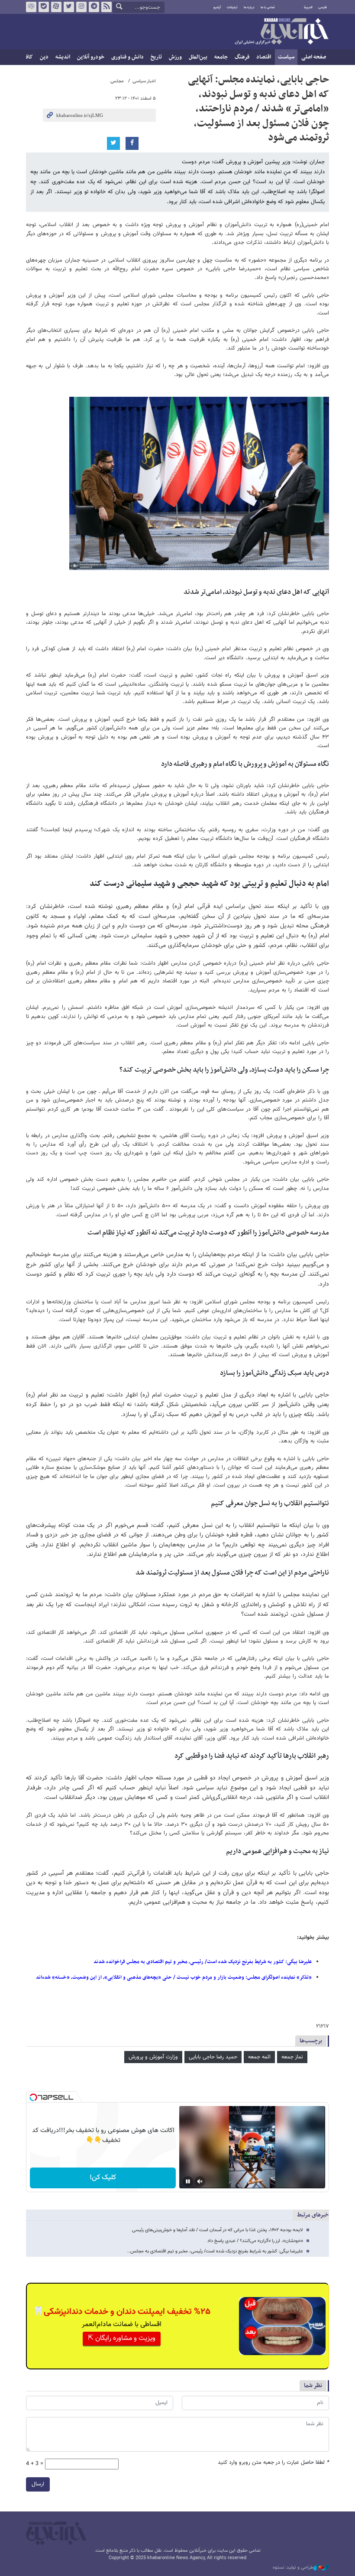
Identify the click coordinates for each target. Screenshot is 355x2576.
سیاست (286, 57)
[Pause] (188, 2181)
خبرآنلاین (281, 32)
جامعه (221, 57)
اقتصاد (264, 57)
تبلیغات (232, 7)
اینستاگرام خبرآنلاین (81, 7)
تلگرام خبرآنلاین (94, 7)
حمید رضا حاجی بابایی (213, 2057)
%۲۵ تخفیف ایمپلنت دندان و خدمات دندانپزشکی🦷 (122, 2312)
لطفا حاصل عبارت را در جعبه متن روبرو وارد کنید (273, 2463)
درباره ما (249, 7)
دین (44, 57)
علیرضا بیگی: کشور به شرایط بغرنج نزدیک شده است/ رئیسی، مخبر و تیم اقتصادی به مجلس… (215, 2251)
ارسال (38, 2484)
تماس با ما (268, 7)
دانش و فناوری (127, 57)
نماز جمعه (292, 2057)
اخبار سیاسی (144, 81)
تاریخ (156, 57)
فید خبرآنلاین (106, 7)
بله (44, 7)
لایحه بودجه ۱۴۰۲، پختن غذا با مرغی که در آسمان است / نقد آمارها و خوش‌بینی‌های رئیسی (218, 2230)
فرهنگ (242, 57)
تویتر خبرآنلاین (69, 7)
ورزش (175, 57)
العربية (308, 7)
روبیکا (31, 7)
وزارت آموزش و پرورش (153, 2057)
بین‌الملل (198, 57)
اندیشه (63, 57)
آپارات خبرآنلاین (56, 7)
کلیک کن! (103, 2178)
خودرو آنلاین (91, 57)
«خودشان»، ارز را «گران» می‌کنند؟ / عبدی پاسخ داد (255, 2241)
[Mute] (200, 2181)
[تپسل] (33, 2097)
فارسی (323, 7)
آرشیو (217, 7)
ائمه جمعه (259, 2057)
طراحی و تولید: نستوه (293, 2568)
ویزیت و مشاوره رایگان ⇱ (122, 2338)
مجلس (117, 81)
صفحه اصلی (314, 57)
